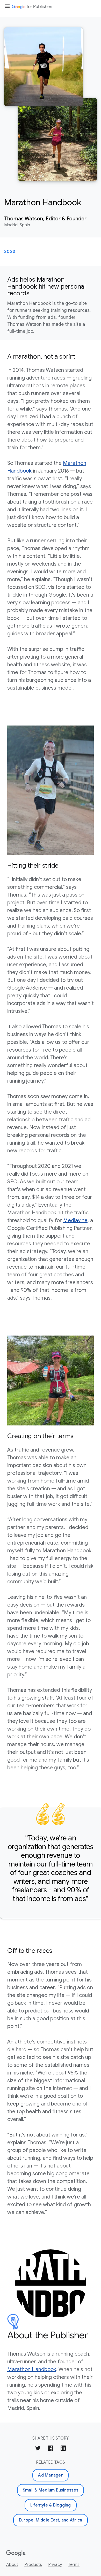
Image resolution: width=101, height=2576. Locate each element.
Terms (74, 2565)
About (12, 2565)
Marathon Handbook (32, 2369)
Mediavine (75, 1220)
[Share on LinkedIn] (63, 2449)
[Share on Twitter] (38, 2449)
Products (33, 2565)
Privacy (55, 2565)
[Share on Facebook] (51, 2449)
